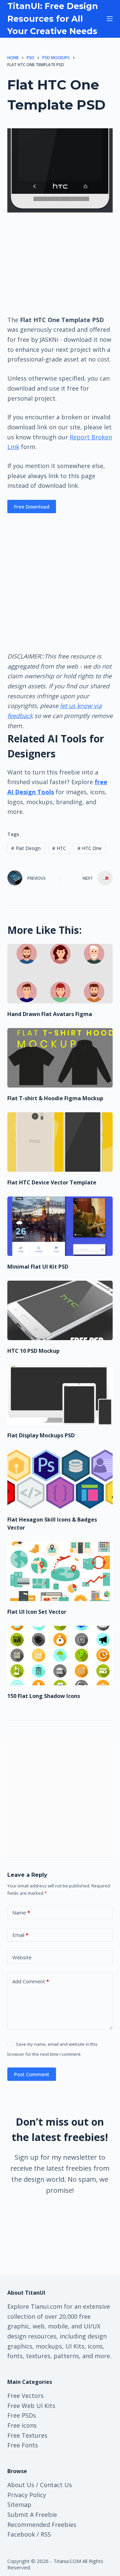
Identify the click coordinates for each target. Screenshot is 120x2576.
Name (21, 1912)
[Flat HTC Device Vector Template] (60, 1142)
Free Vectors (25, 2396)
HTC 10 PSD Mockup (33, 1351)
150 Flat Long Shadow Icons (44, 1696)
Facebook (21, 2534)
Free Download (32, 507)
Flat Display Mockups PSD (41, 1435)
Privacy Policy (27, 2495)
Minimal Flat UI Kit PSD (38, 1267)
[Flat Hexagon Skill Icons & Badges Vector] (60, 1479)
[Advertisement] (60, 263)
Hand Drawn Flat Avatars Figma (50, 1014)
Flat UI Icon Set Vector (37, 1612)
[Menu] (110, 19)
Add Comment (31, 1981)
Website (22, 1957)
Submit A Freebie (32, 2515)
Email (20, 1935)
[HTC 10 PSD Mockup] (60, 1310)
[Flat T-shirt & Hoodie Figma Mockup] (60, 1058)
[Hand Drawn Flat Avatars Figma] (60, 974)
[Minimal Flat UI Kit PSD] (60, 1226)
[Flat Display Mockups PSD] (60, 1395)
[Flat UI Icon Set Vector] (60, 1571)
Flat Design (26, 848)
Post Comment (32, 2074)
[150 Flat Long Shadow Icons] (60, 1656)
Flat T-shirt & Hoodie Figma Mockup (55, 1098)
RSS (46, 2534)
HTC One (89, 848)
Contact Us (56, 2485)
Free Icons (22, 2425)
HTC (59, 848)
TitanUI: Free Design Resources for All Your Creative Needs (53, 19)
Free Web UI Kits (31, 2406)
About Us (21, 2485)
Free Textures (27, 2435)
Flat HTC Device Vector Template (52, 1182)
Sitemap (19, 2505)
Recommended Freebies (42, 2525)
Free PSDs (22, 2415)
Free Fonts (23, 2445)
